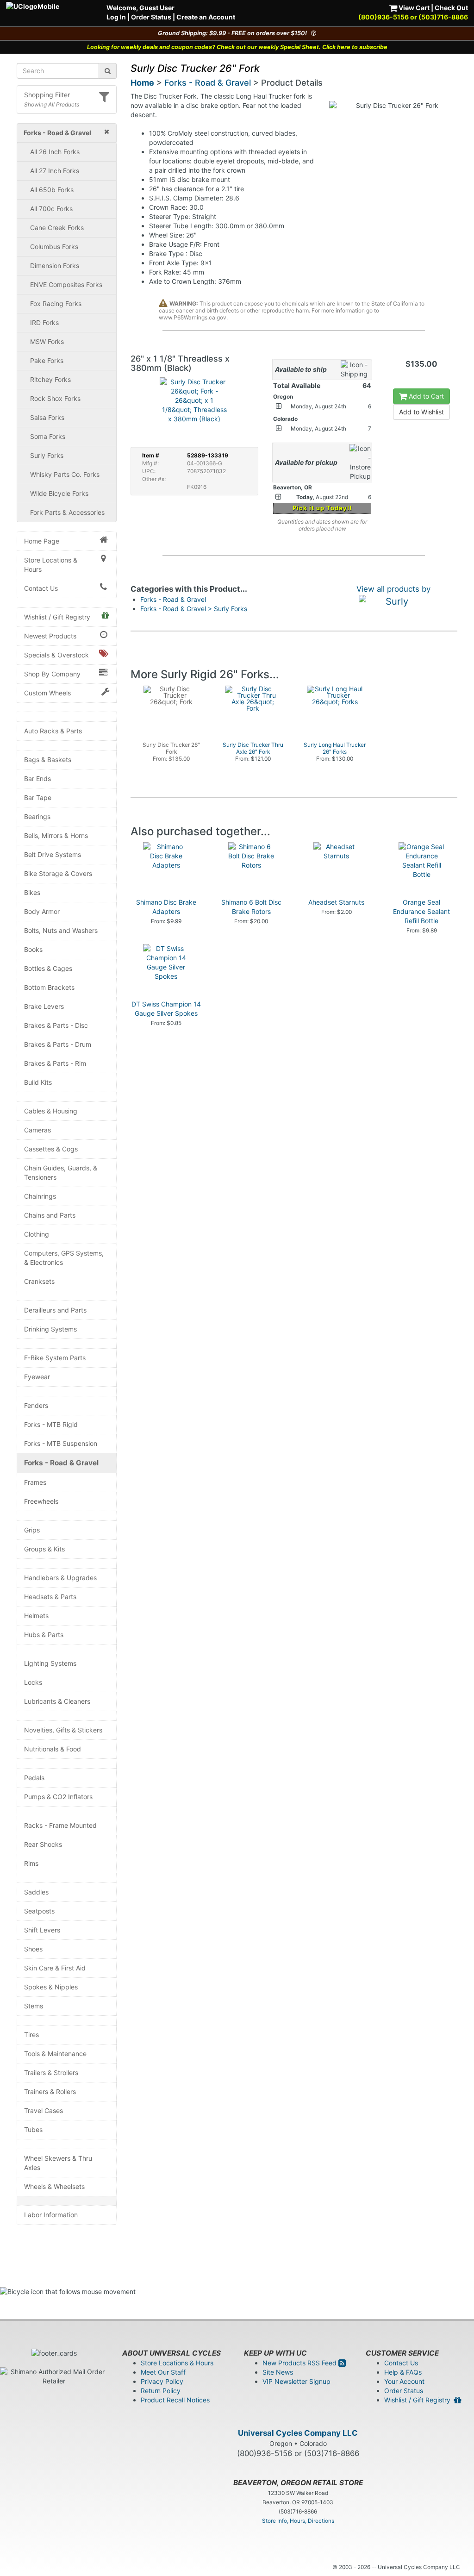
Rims (31, 1863)
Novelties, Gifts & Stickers (63, 1730)
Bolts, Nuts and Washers (61, 930)
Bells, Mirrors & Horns (56, 835)
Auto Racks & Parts (53, 731)
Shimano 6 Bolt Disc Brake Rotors (251, 907)
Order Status (151, 17)
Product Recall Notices (175, 2400)
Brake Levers (44, 1006)
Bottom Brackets (49, 987)
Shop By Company (52, 674)
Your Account (404, 2381)
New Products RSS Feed (300, 2363)
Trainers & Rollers (50, 2091)
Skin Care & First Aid (55, 1968)
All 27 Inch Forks (55, 171)
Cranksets (39, 1281)
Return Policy (161, 2391)
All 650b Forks (52, 190)
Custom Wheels (47, 693)
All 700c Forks (51, 209)
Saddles (36, 1892)
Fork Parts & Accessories (67, 512)
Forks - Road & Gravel (61, 1463)
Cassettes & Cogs (51, 1149)
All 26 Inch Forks (55, 152)
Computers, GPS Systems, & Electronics (64, 1258)
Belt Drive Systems (53, 854)
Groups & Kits (44, 1549)
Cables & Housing (51, 1111)
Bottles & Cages (48, 968)
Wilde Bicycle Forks (59, 493)
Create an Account (206, 17)
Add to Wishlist (421, 412)
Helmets (36, 1616)
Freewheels (41, 1501)
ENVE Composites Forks (66, 284)
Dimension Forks (55, 266)
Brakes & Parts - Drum (58, 1044)
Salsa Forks (47, 417)
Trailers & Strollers (51, 2073)
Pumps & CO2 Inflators (58, 1797)
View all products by (393, 589)
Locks (33, 1682)
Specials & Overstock (56, 655)
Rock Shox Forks (55, 398)
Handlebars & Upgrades (60, 1578)
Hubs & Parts (44, 1635)
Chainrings (40, 1196)
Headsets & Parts (50, 1597)
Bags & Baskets (48, 760)
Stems (34, 2006)
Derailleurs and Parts (55, 1310)
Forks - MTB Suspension (61, 1443)
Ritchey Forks (50, 379)
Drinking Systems (50, 1329)
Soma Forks (48, 436)
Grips (32, 1530)
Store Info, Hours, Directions (298, 2521)
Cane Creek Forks (57, 228)
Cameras (37, 1130)
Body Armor (42, 911)
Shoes (33, 1949)
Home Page (42, 541)
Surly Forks (47, 455)
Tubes (33, 2129)
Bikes (32, 892)
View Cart (413, 8)
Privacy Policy (162, 2381)
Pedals (34, 1778)
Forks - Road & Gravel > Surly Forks (194, 609)
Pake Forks (47, 360)
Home (142, 83)
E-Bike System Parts (55, 1358)
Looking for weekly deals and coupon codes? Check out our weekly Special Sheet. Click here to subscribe (237, 47)
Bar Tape (38, 797)
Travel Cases (44, 2110)
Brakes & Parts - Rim (55, 1063)
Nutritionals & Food (53, 1749)
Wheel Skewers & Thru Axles (58, 2163)
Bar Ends (37, 778)
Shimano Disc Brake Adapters (166, 907)
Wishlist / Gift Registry (57, 617)
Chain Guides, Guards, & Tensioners (61, 1172)
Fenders (36, 1405)
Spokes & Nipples (51, 1987)
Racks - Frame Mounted (60, 1825)
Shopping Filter (47, 95)
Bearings (37, 816)
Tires (31, 2035)
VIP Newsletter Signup (296, 2381)
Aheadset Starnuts (336, 902)
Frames (35, 1482)
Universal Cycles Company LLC (298, 2433)
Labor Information (51, 2215)
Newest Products (50, 636)
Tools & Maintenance (55, 2054)
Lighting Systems (50, 1663)
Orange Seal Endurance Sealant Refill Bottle (421, 911)
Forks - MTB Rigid (51, 1424)
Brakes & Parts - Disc (56, 1025)
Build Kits (38, 1082)
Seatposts (39, 1911)
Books (33, 949)
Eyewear (37, 1377)
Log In (116, 17)
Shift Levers (42, 1930)
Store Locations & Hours (51, 565)
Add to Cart (425, 396)
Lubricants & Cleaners (57, 1701)
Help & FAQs (403, 2372)
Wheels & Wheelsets (54, 2186)
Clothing (37, 1234)
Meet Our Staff (163, 2372)
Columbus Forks (54, 247)
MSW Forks (47, 341)
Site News (278, 2372)
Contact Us (41, 588)
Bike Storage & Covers (58, 873)
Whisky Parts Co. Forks (65, 474)
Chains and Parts (50, 1215)
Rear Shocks (43, 1844)
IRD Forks (44, 322)
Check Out (451, 8)
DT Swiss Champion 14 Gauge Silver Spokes (166, 1009)
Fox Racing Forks (56, 303)
